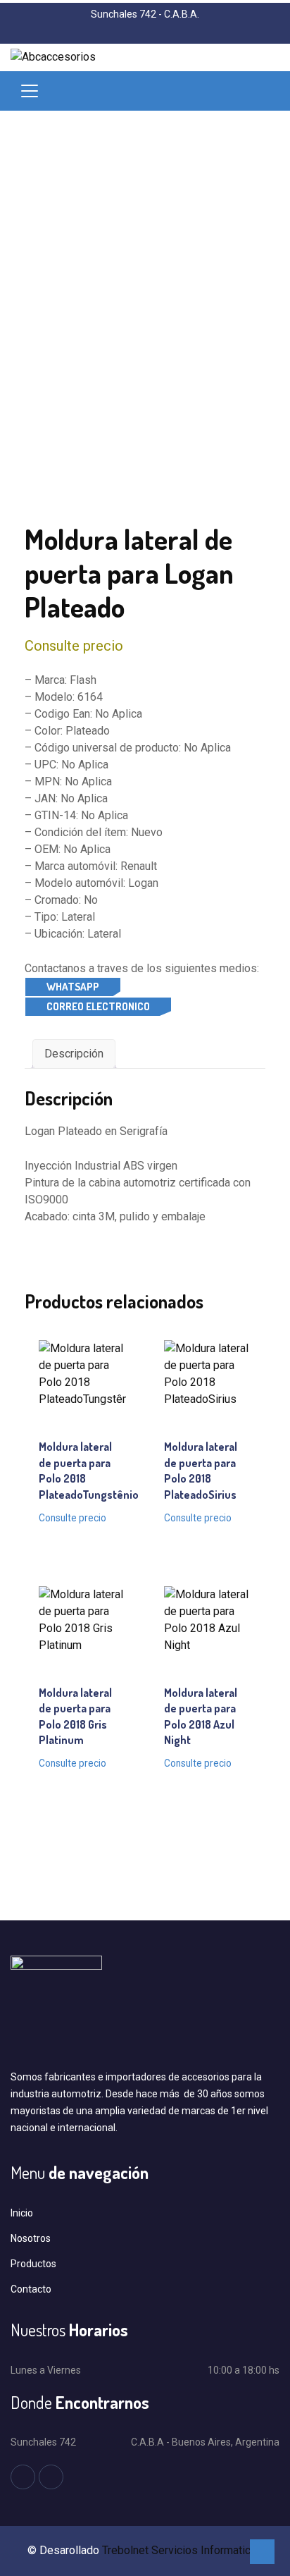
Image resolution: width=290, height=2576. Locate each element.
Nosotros (31, 2238)
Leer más (82, 1402)
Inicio (22, 2213)
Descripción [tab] (74, 1054)
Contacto (31, 2289)
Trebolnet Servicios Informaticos (183, 2550)
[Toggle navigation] (30, 91)
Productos (33, 2264)
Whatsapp (73, 987)
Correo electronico (98, 1006)
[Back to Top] (262, 2552)
